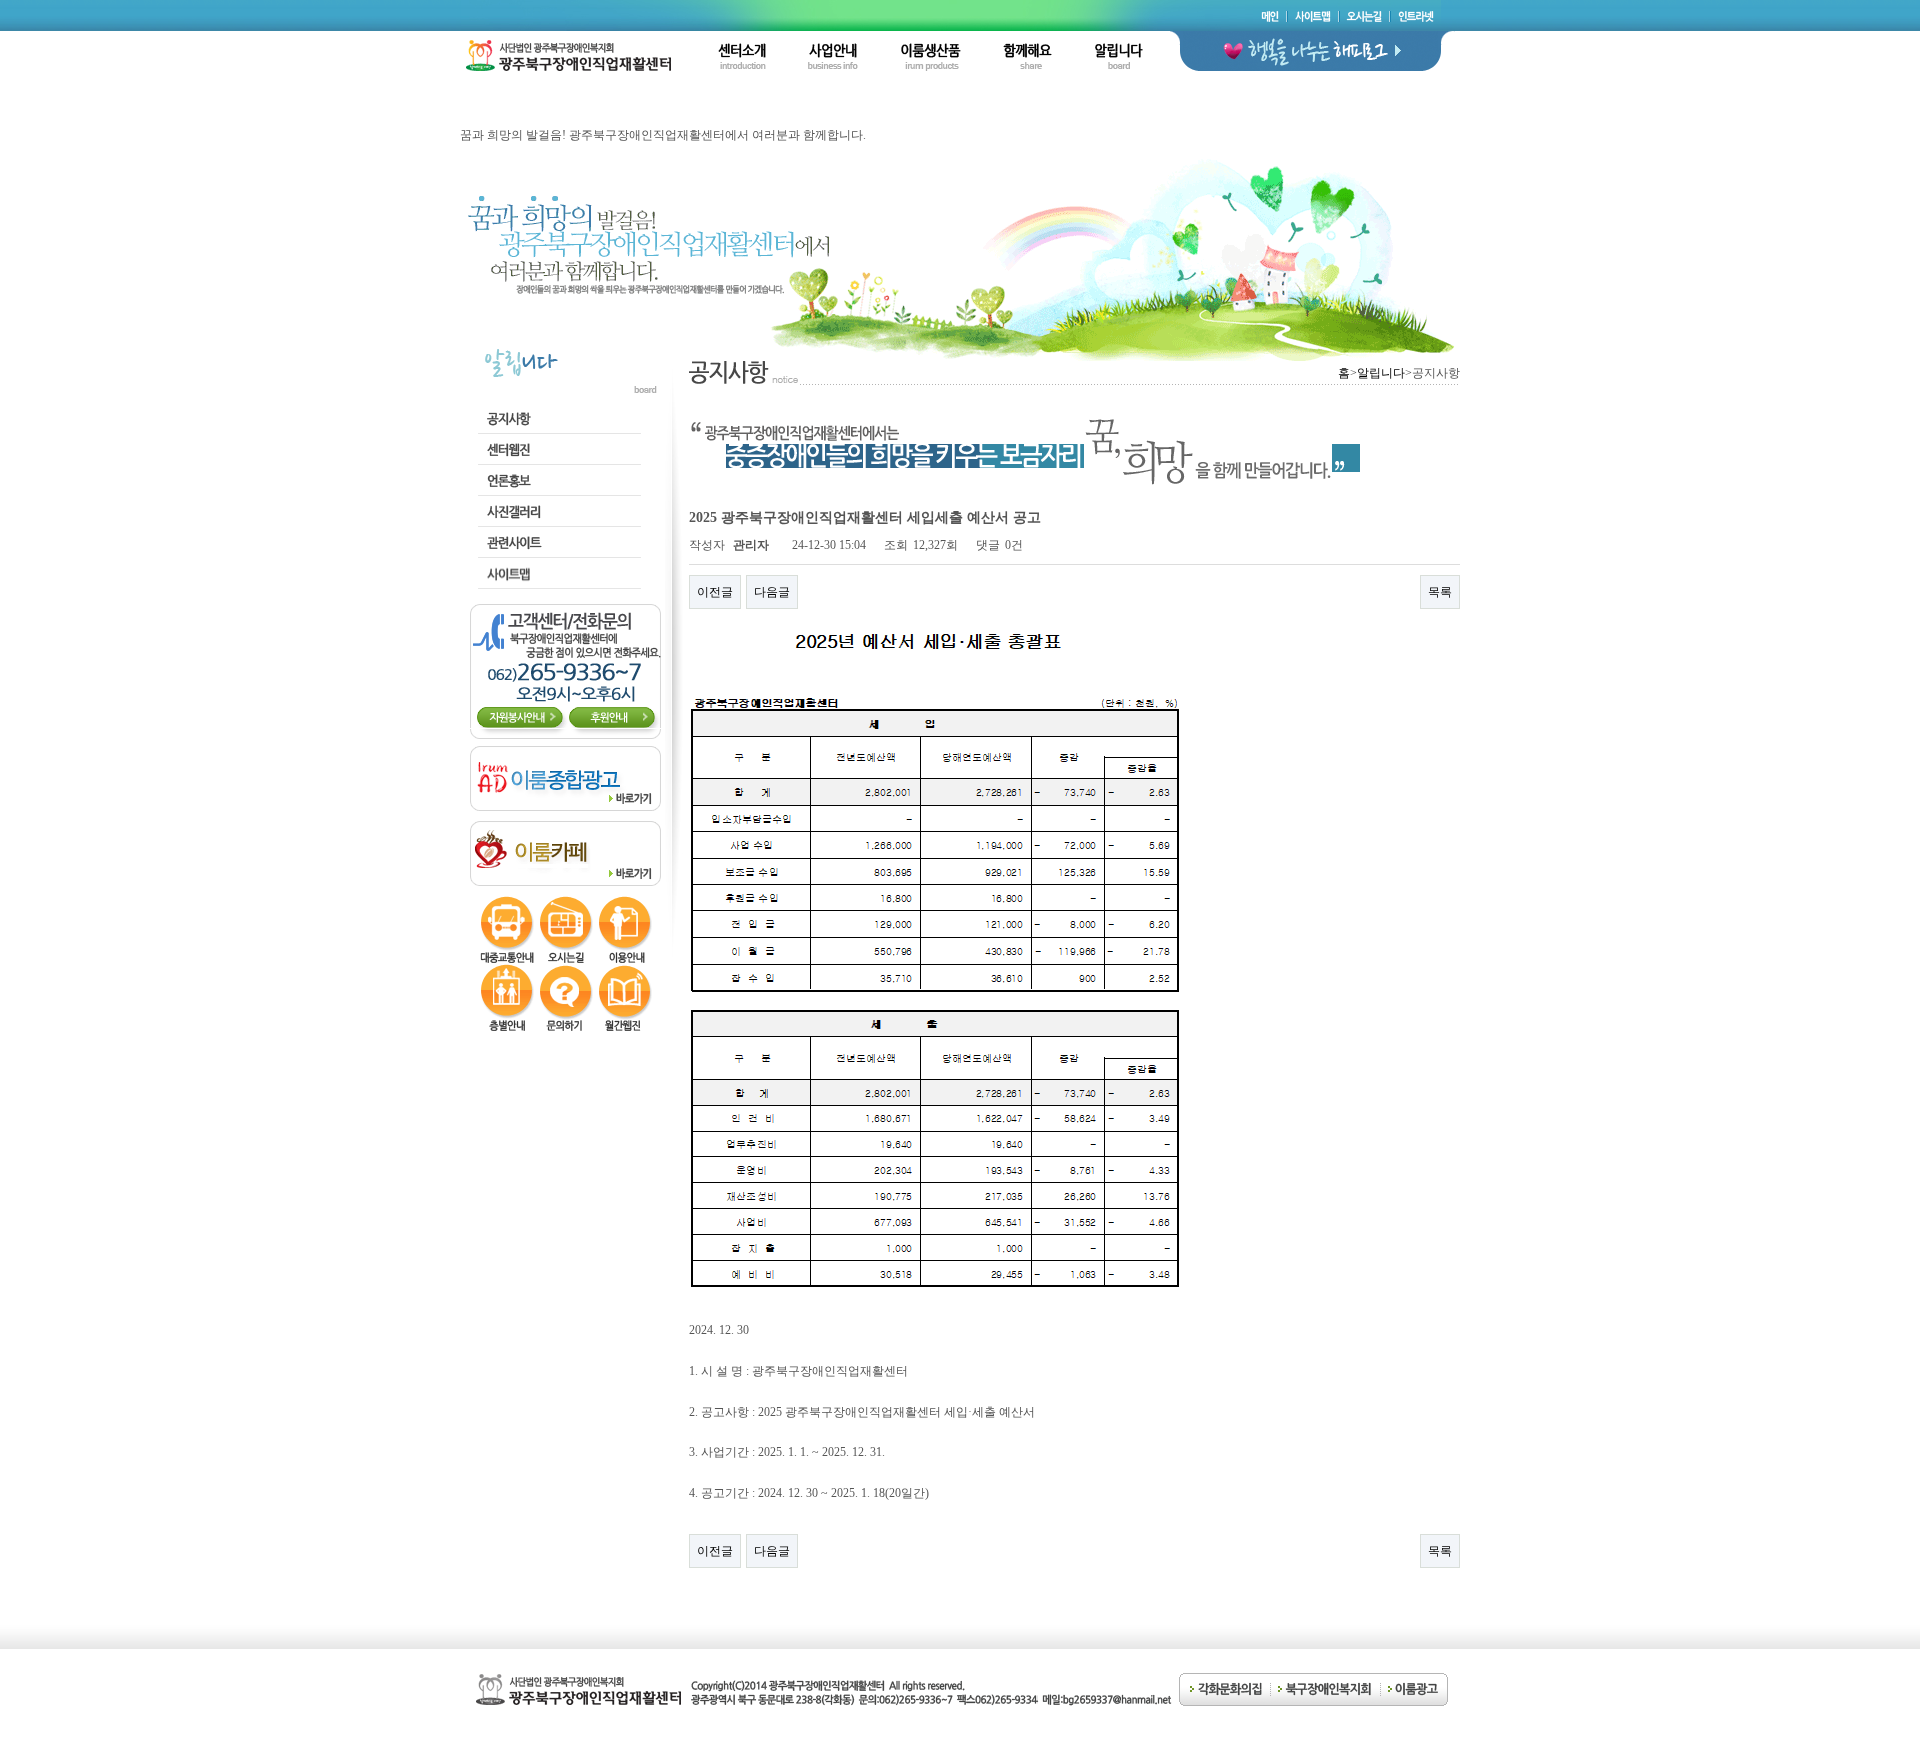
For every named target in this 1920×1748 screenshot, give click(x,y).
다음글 (772, 592)
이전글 (715, 592)
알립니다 (1381, 373)
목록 (1440, 592)
